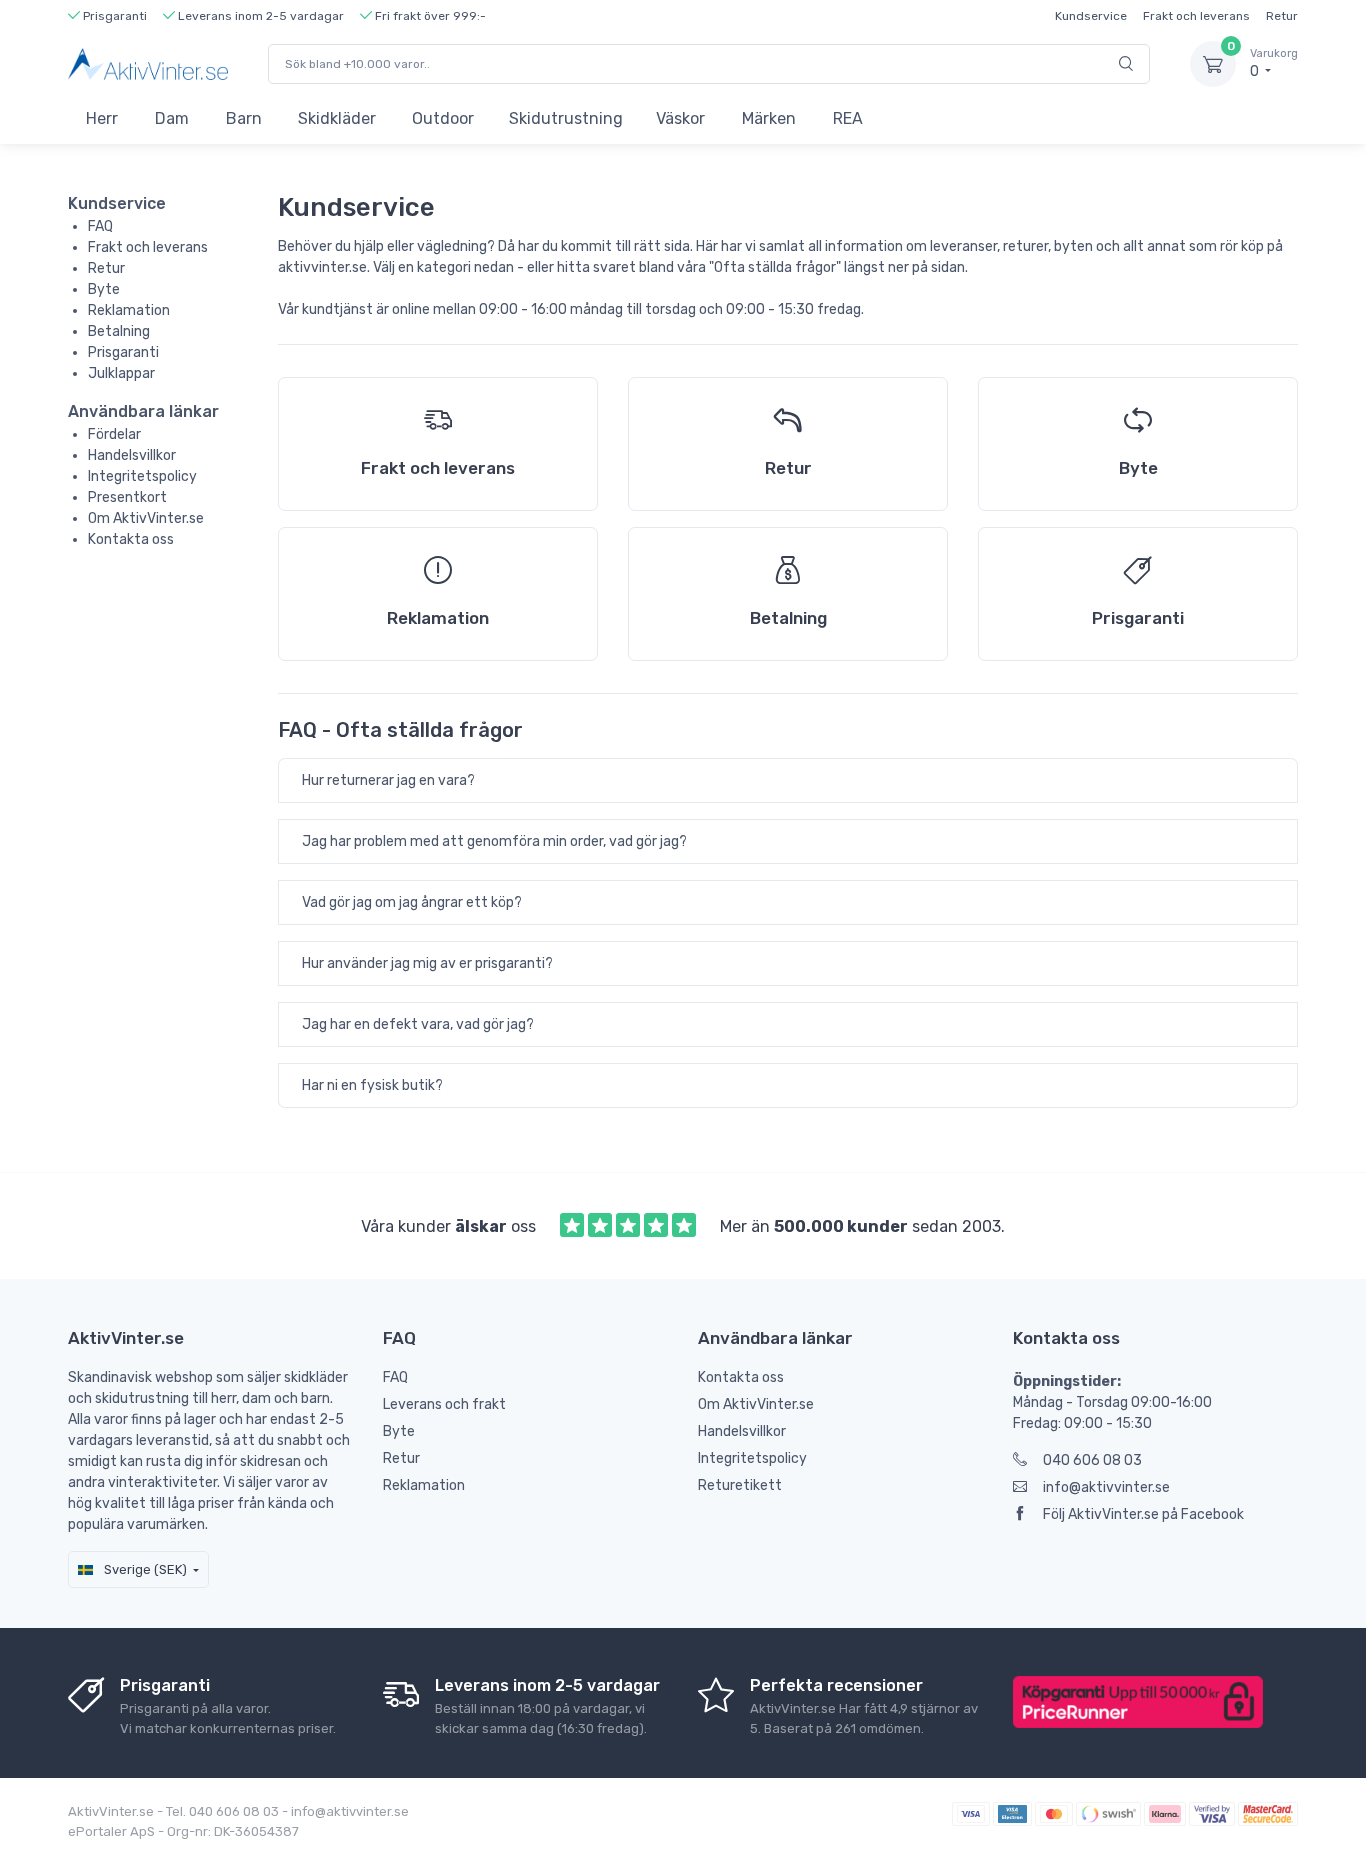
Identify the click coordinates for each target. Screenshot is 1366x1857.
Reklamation (129, 310)
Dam (172, 118)
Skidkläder (337, 118)
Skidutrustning (566, 118)
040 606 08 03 (1092, 1460)
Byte (104, 289)
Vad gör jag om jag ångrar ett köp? (412, 902)
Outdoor (443, 118)
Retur (1282, 16)
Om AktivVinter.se (146, 518)
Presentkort (127, 497)
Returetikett (740, 1485)
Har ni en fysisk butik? (372, 1085)
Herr (102, 118)
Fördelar (114, 434)
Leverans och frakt (444, 1404)
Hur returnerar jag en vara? (388, 780)
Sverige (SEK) (144, 1569)
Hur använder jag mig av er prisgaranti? (427, 963)
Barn (244, 118)
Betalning (119, 331)
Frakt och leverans (1196, 16)
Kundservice (1091, 16)
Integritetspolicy (142, 476)
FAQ (100, 226)
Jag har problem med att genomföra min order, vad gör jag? (494, 841)
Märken (769, 118)
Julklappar (121, 373)
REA (848, 118)
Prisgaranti (123, 352)
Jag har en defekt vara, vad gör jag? (418, 1024)
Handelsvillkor (132, 455)
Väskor (680, 118)
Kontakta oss (131, 539)
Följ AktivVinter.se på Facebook (1143, 1514)
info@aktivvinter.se (1106, 1487)
